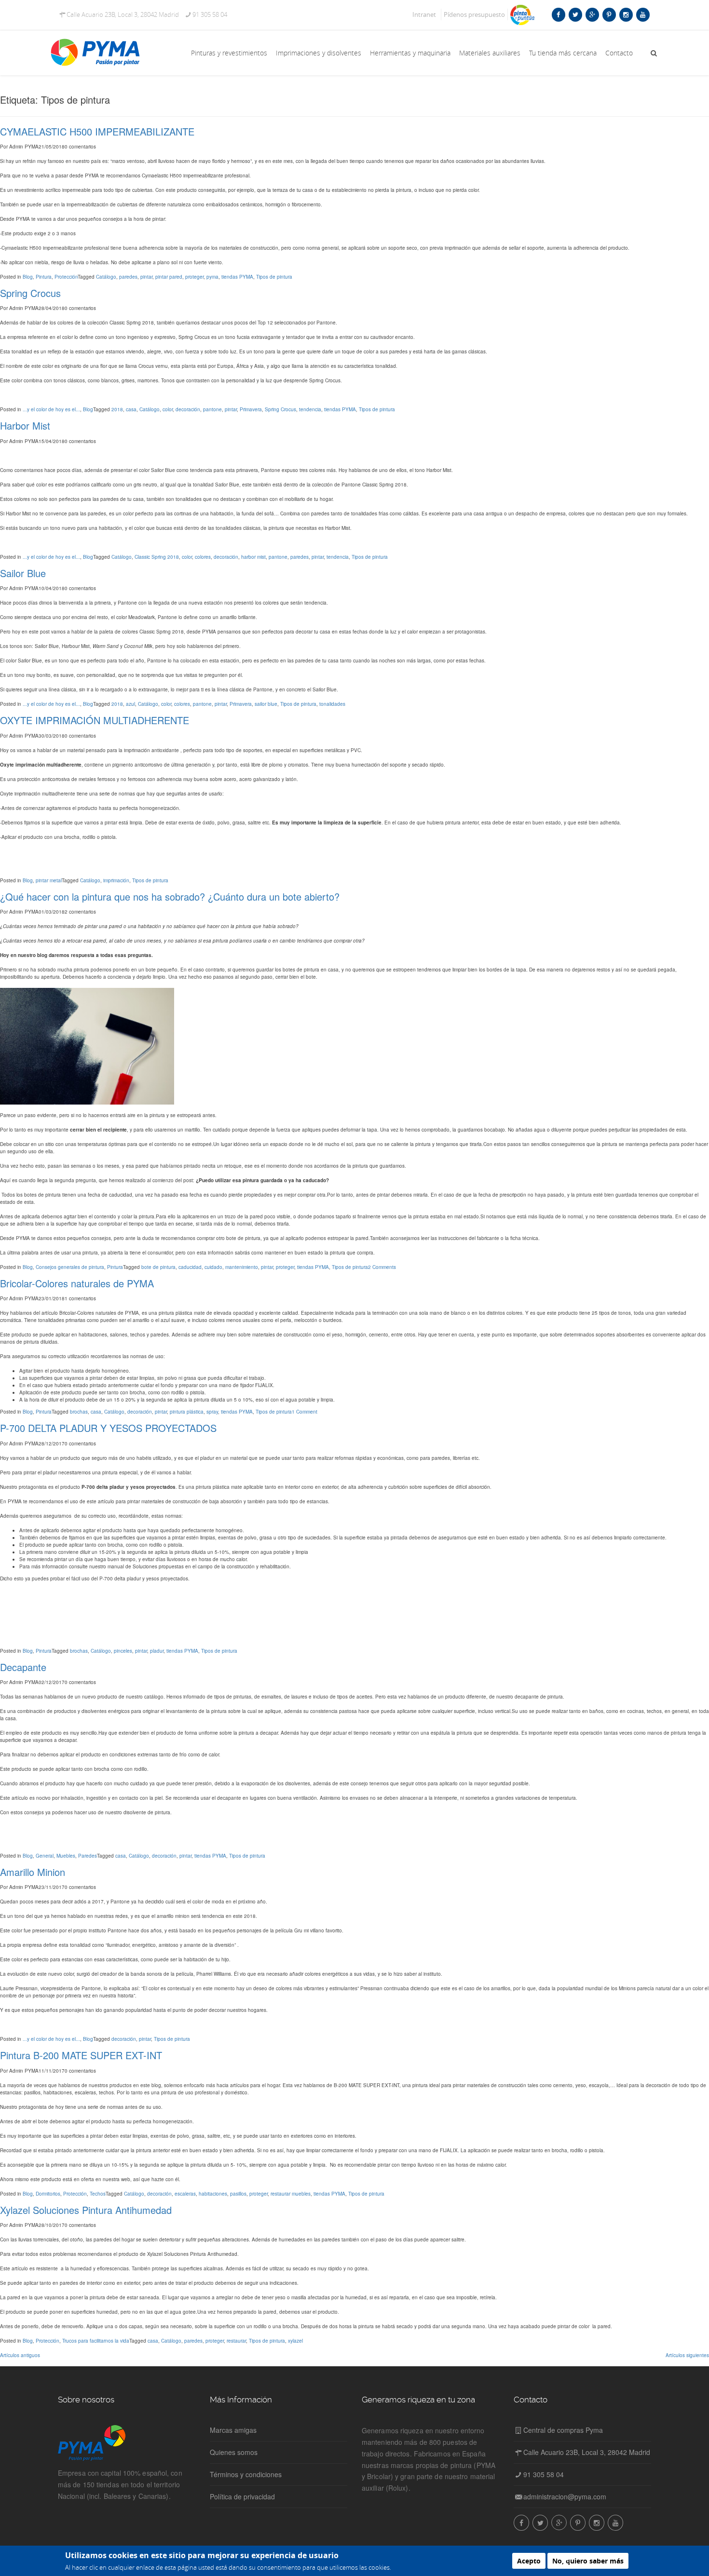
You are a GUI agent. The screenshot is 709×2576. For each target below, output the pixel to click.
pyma (212, 277)
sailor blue (266, 704)
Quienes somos (234, 2452)
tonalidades (332, 704)
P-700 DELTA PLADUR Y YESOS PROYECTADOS (108, 1428)
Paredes (88, 1856)
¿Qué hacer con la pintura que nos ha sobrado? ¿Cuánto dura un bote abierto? (170, 897)
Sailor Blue (23, 573)
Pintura (44, 277)
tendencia (310, 409)
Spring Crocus (30, 293)
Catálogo (106, 277)
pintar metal (49, 880)
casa (131, 409)
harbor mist (253, 557)
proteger (194, 277)
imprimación (116, 880)
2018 (117, 409)
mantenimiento (242, 1267)
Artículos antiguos (20, 2355)
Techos (98, 2194)
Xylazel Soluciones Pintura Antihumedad (86, 2210)
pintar (146, 277)
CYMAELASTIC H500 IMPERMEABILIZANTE (97, 131)
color (168, 409)
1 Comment (305, 1412)
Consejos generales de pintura (70, 1267)
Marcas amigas (233, 2430)
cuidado (213, 1267)
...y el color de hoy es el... (51, 409)
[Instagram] (626, 14)
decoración (188, 409)
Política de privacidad (242, 2496)
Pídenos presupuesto (474, 14)
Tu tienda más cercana (563, 53)
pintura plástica (187, 1412)
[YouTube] (643, 14)
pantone (212, 409)
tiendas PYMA (237, 277)
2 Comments (382, 1267)
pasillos (238, 2194)
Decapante (23, 1667)
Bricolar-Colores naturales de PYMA (77, 1283)
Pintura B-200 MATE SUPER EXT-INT (81, 2055)
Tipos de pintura (274, 277)
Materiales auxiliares (490, 53)
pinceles (123, 1651)
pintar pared (169, 277)
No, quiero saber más (588, 2561)
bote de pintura (158, 1267)
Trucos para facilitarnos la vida (96, 2341)
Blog (28, 277)
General (45, 1856)
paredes (128, 277)
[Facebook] (558, 14)
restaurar (236, 2341)
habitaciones (213, 2194)
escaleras (185, 2194)
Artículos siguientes (687, 2355)
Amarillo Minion (33, 1872)
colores (203, 557)
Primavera (251, 409)
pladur (157, 1651)
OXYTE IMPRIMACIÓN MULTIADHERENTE (95, 720)
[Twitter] (575, 14)
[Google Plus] (592, 14)
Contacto (619, 53)
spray (212, 1412)
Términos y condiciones (246, 2474)
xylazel (295, 2341)
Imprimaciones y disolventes (319, 53)
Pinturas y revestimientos (229, 53)
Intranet (424, 14)
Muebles (66, 1856)
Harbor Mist (25, 425)
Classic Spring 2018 (157, 557)
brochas (79, 1412)
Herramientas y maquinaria (410, 53)
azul (130, 704)
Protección (66, 277)
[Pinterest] (609, 14)
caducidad (190, 1267)
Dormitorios (48, 2194)
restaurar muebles (291, 2194)
